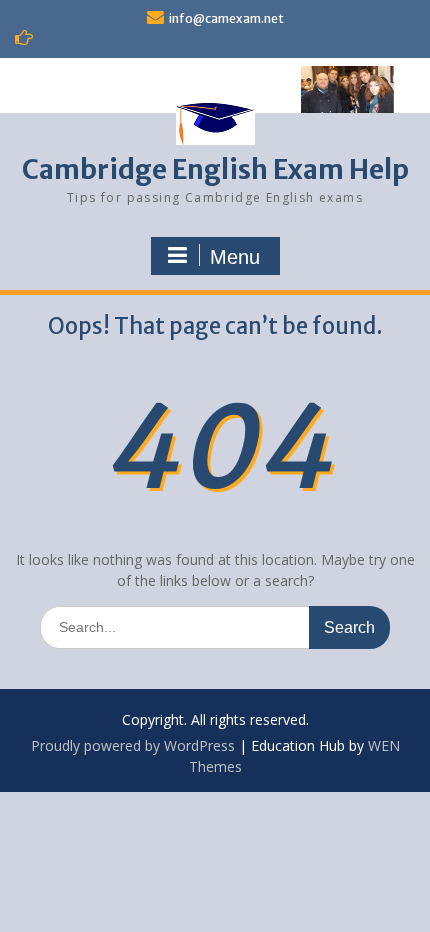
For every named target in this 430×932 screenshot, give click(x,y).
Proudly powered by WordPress (133, 745)
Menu (235, 257)
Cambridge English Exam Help (215, 169)
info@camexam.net (226, 18)
